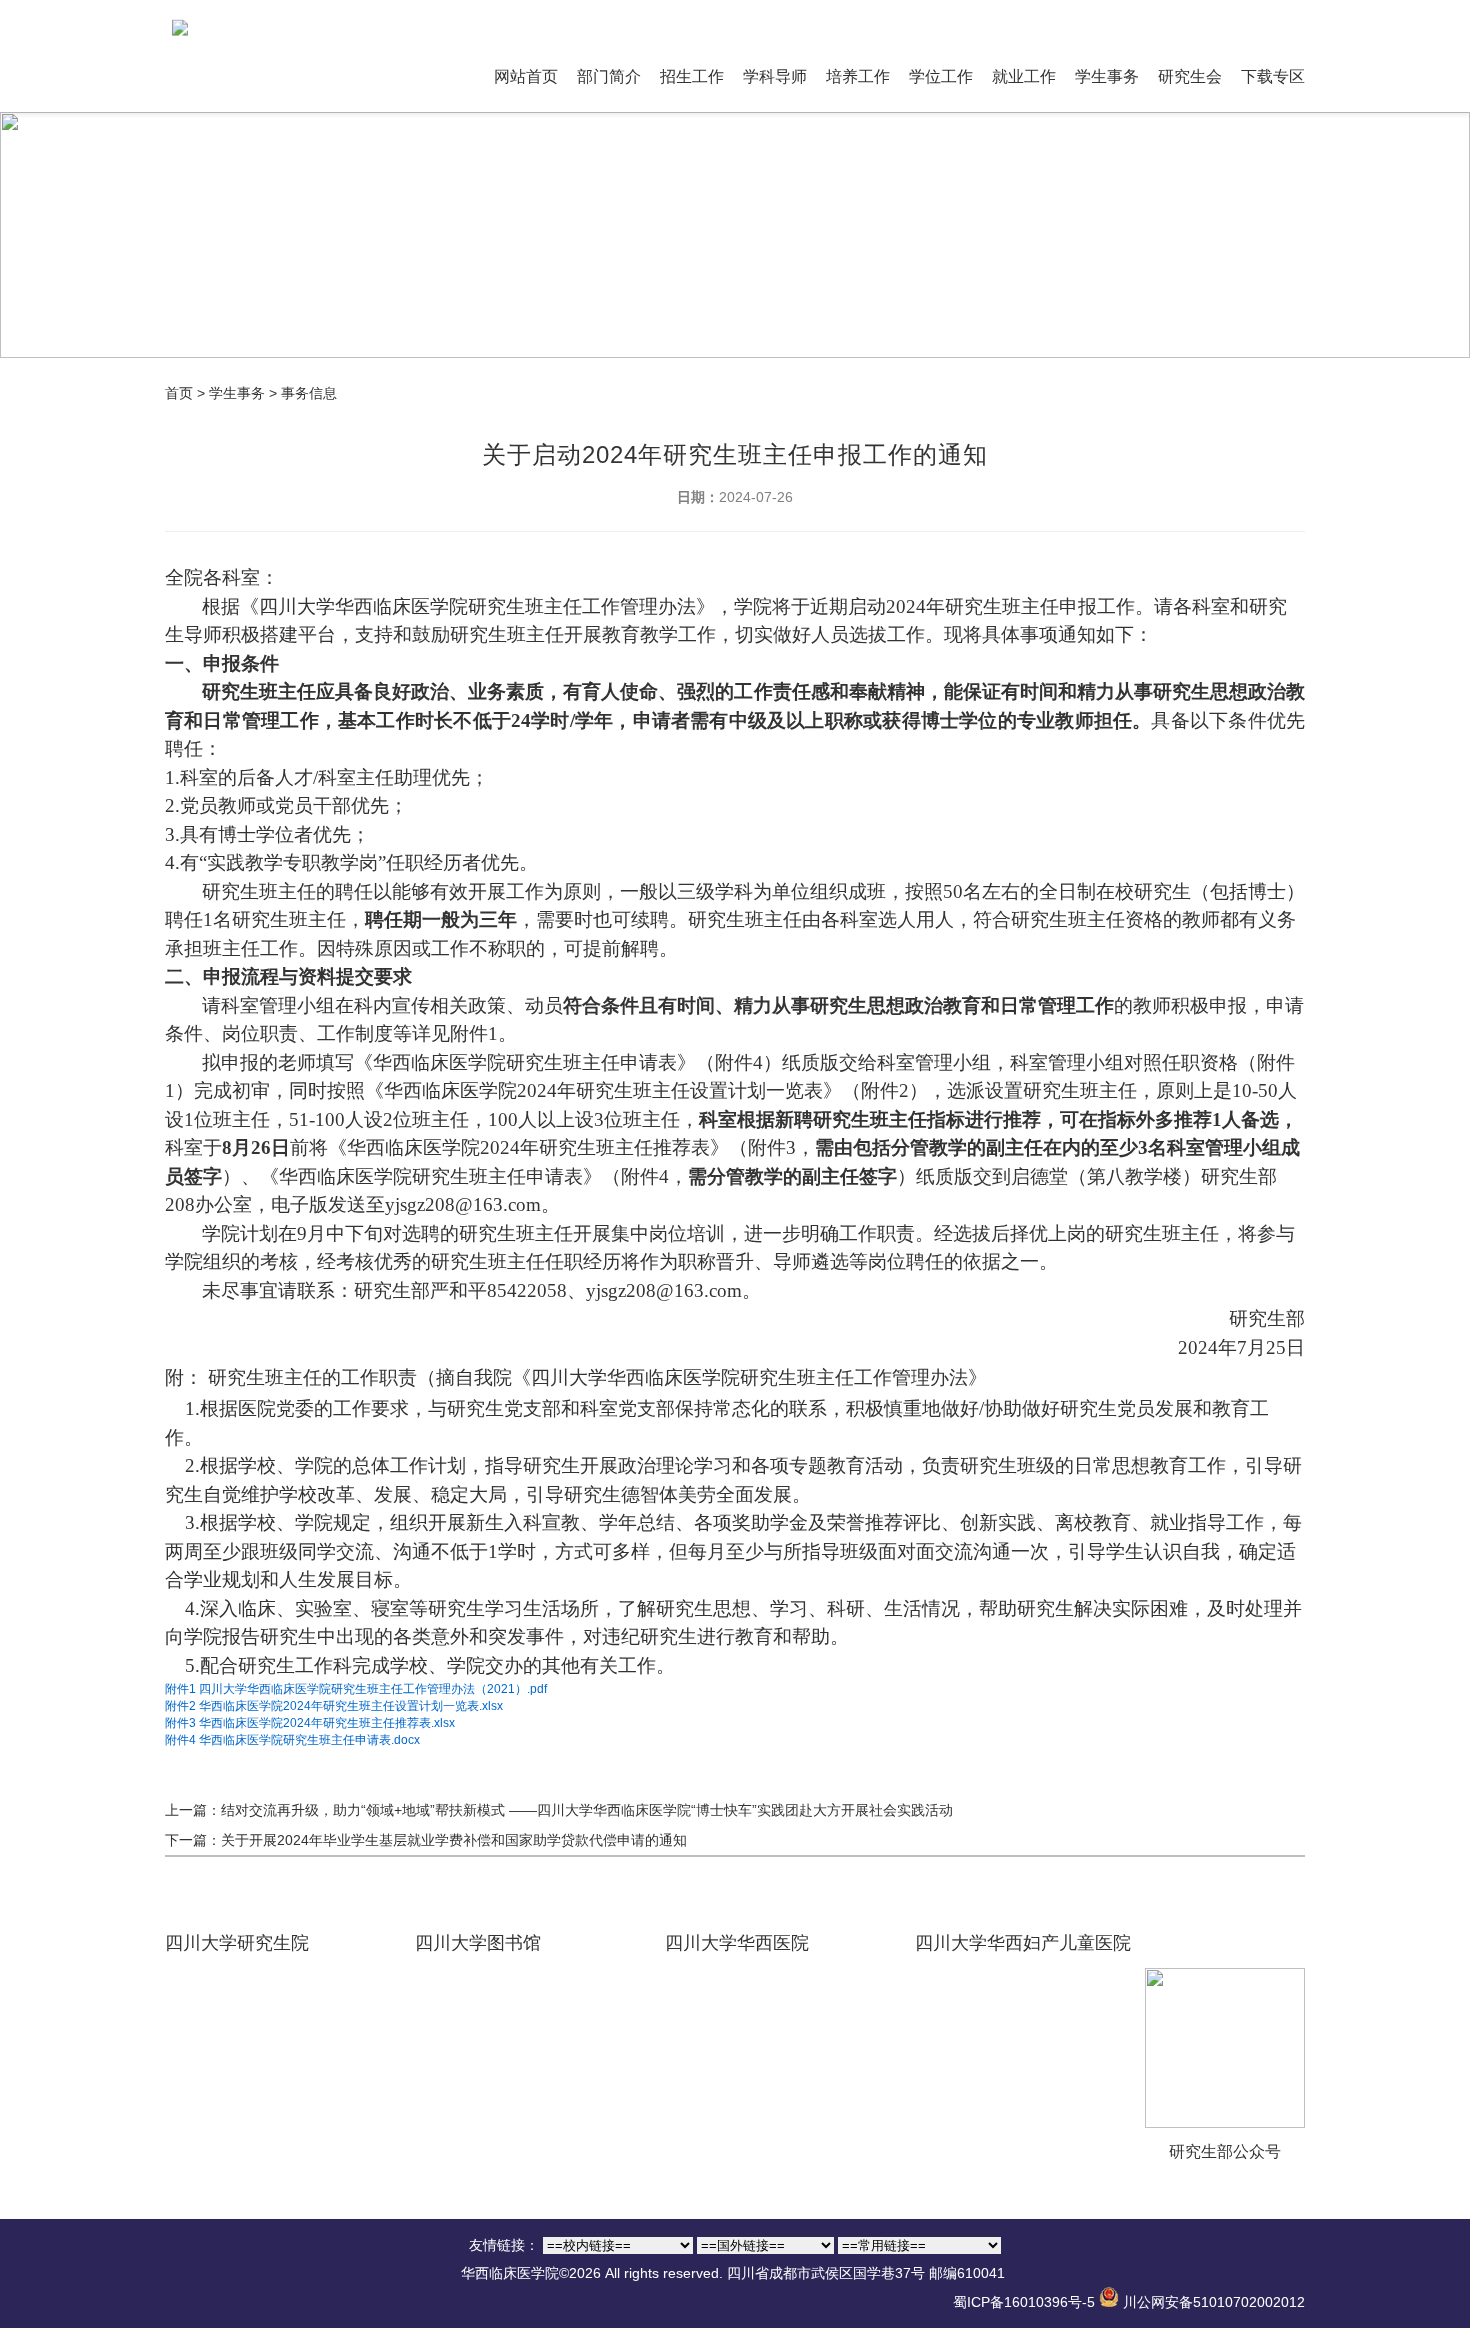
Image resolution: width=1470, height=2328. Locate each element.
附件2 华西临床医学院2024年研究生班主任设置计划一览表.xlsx (334, 1706)
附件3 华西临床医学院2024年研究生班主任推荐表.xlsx (310, 1723)
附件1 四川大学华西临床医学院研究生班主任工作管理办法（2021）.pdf (356, 1689)
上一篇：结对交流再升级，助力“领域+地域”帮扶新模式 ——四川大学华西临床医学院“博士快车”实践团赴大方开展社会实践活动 (559, 1810)
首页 (179, 393)
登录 (1160, 21)
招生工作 (692, 76)
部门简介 (609, 76)
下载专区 (1273, 76)
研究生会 (1190, 76)
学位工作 (941, 76)
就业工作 (1024, 76)
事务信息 (309, 393)
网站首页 (526, 76)
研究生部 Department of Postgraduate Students (957, 21)
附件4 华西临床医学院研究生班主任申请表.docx (292, 1740)
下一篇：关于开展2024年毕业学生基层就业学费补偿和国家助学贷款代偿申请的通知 (426, 1840)
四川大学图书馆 (478, 1943)
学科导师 (775, 76)
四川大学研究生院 (237, 1943)
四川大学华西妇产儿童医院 (1023, 1943)
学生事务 (1107, 76)
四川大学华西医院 (737, 1943)
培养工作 (858, 76)
